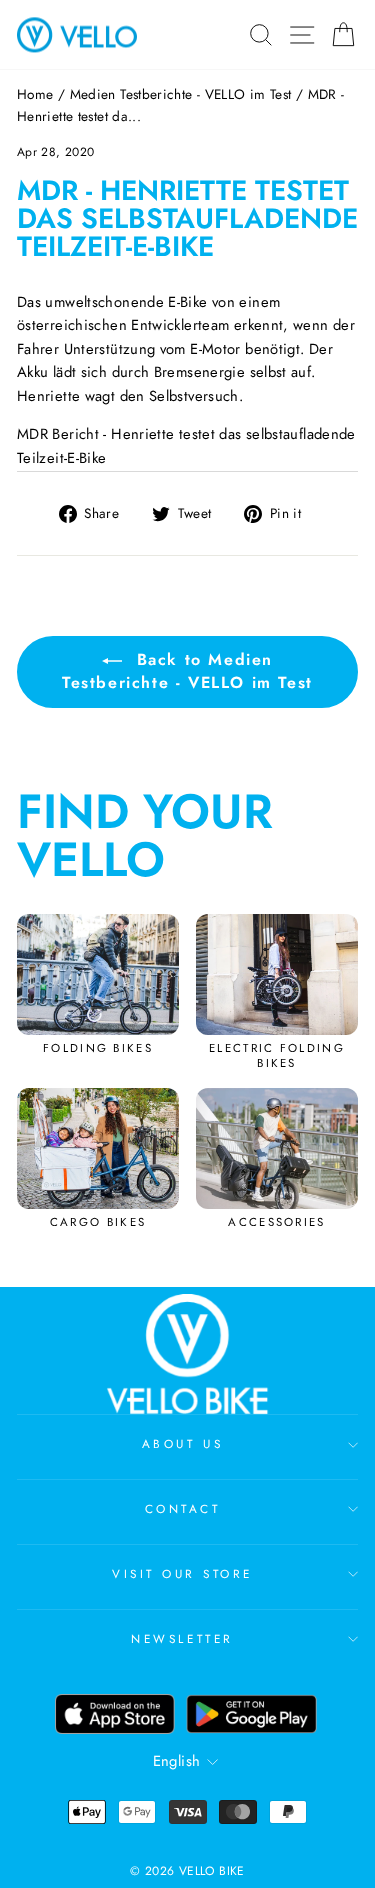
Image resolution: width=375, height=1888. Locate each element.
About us (182, 1443)
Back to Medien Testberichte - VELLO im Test (187, 671)
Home (35, 94)
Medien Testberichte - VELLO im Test (181, 94)
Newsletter (182, 1638)
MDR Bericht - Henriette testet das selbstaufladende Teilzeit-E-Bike (186, 446)
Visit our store (182, 1573)
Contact (183, 1508)
